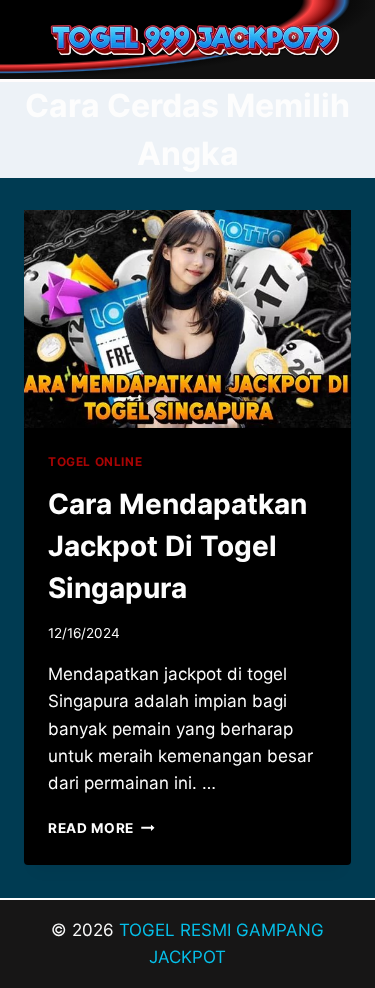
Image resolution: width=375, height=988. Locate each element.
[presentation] (187, 319)
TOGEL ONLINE (95, 461)
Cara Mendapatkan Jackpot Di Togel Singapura (177, 546)
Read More (101, 828)
